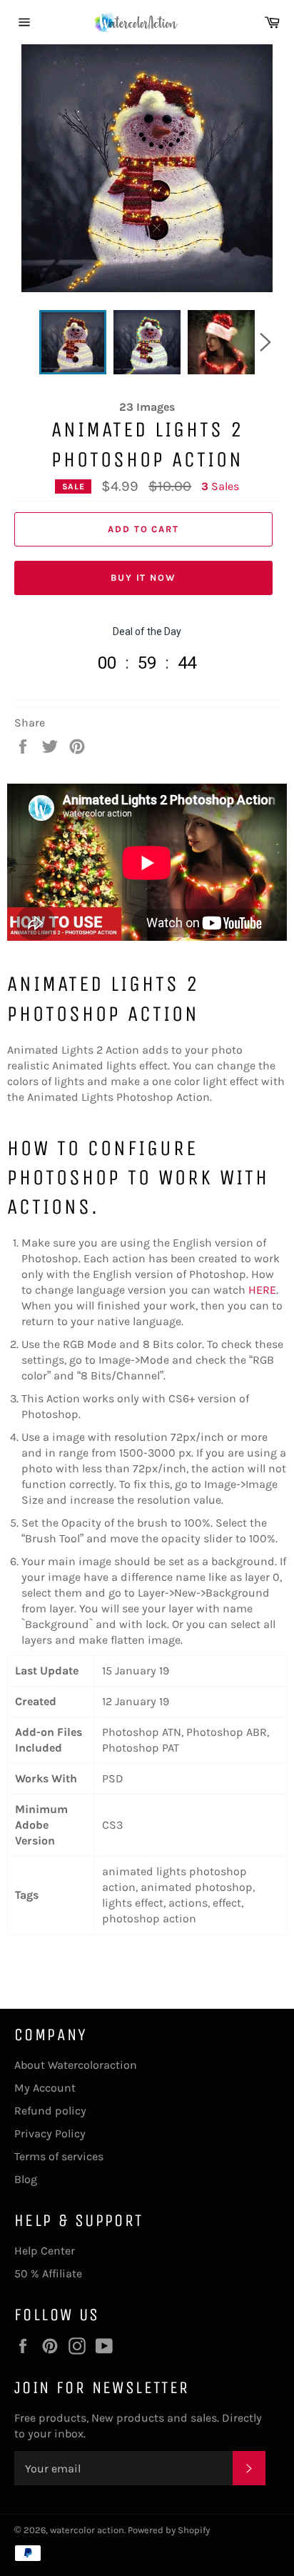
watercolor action (87, 2530)
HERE (262, 1290)
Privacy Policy (50, 2133)
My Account (45, 2088)
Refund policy (50, 2111)
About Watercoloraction (76, 2065)
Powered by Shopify (169, 2530)
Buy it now (144, 578)
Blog (26, 2179)
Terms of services (59, 2156)
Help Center (45, 2251)
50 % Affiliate (48, 2273)
